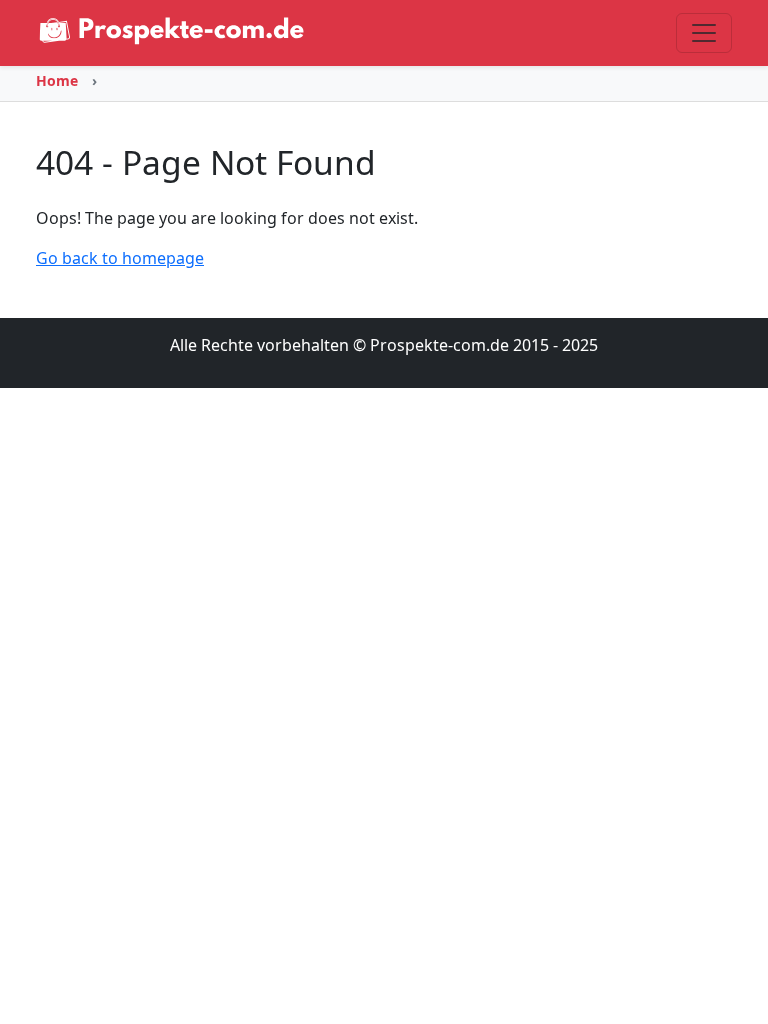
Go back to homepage (120, 258)
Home (57, 80)
